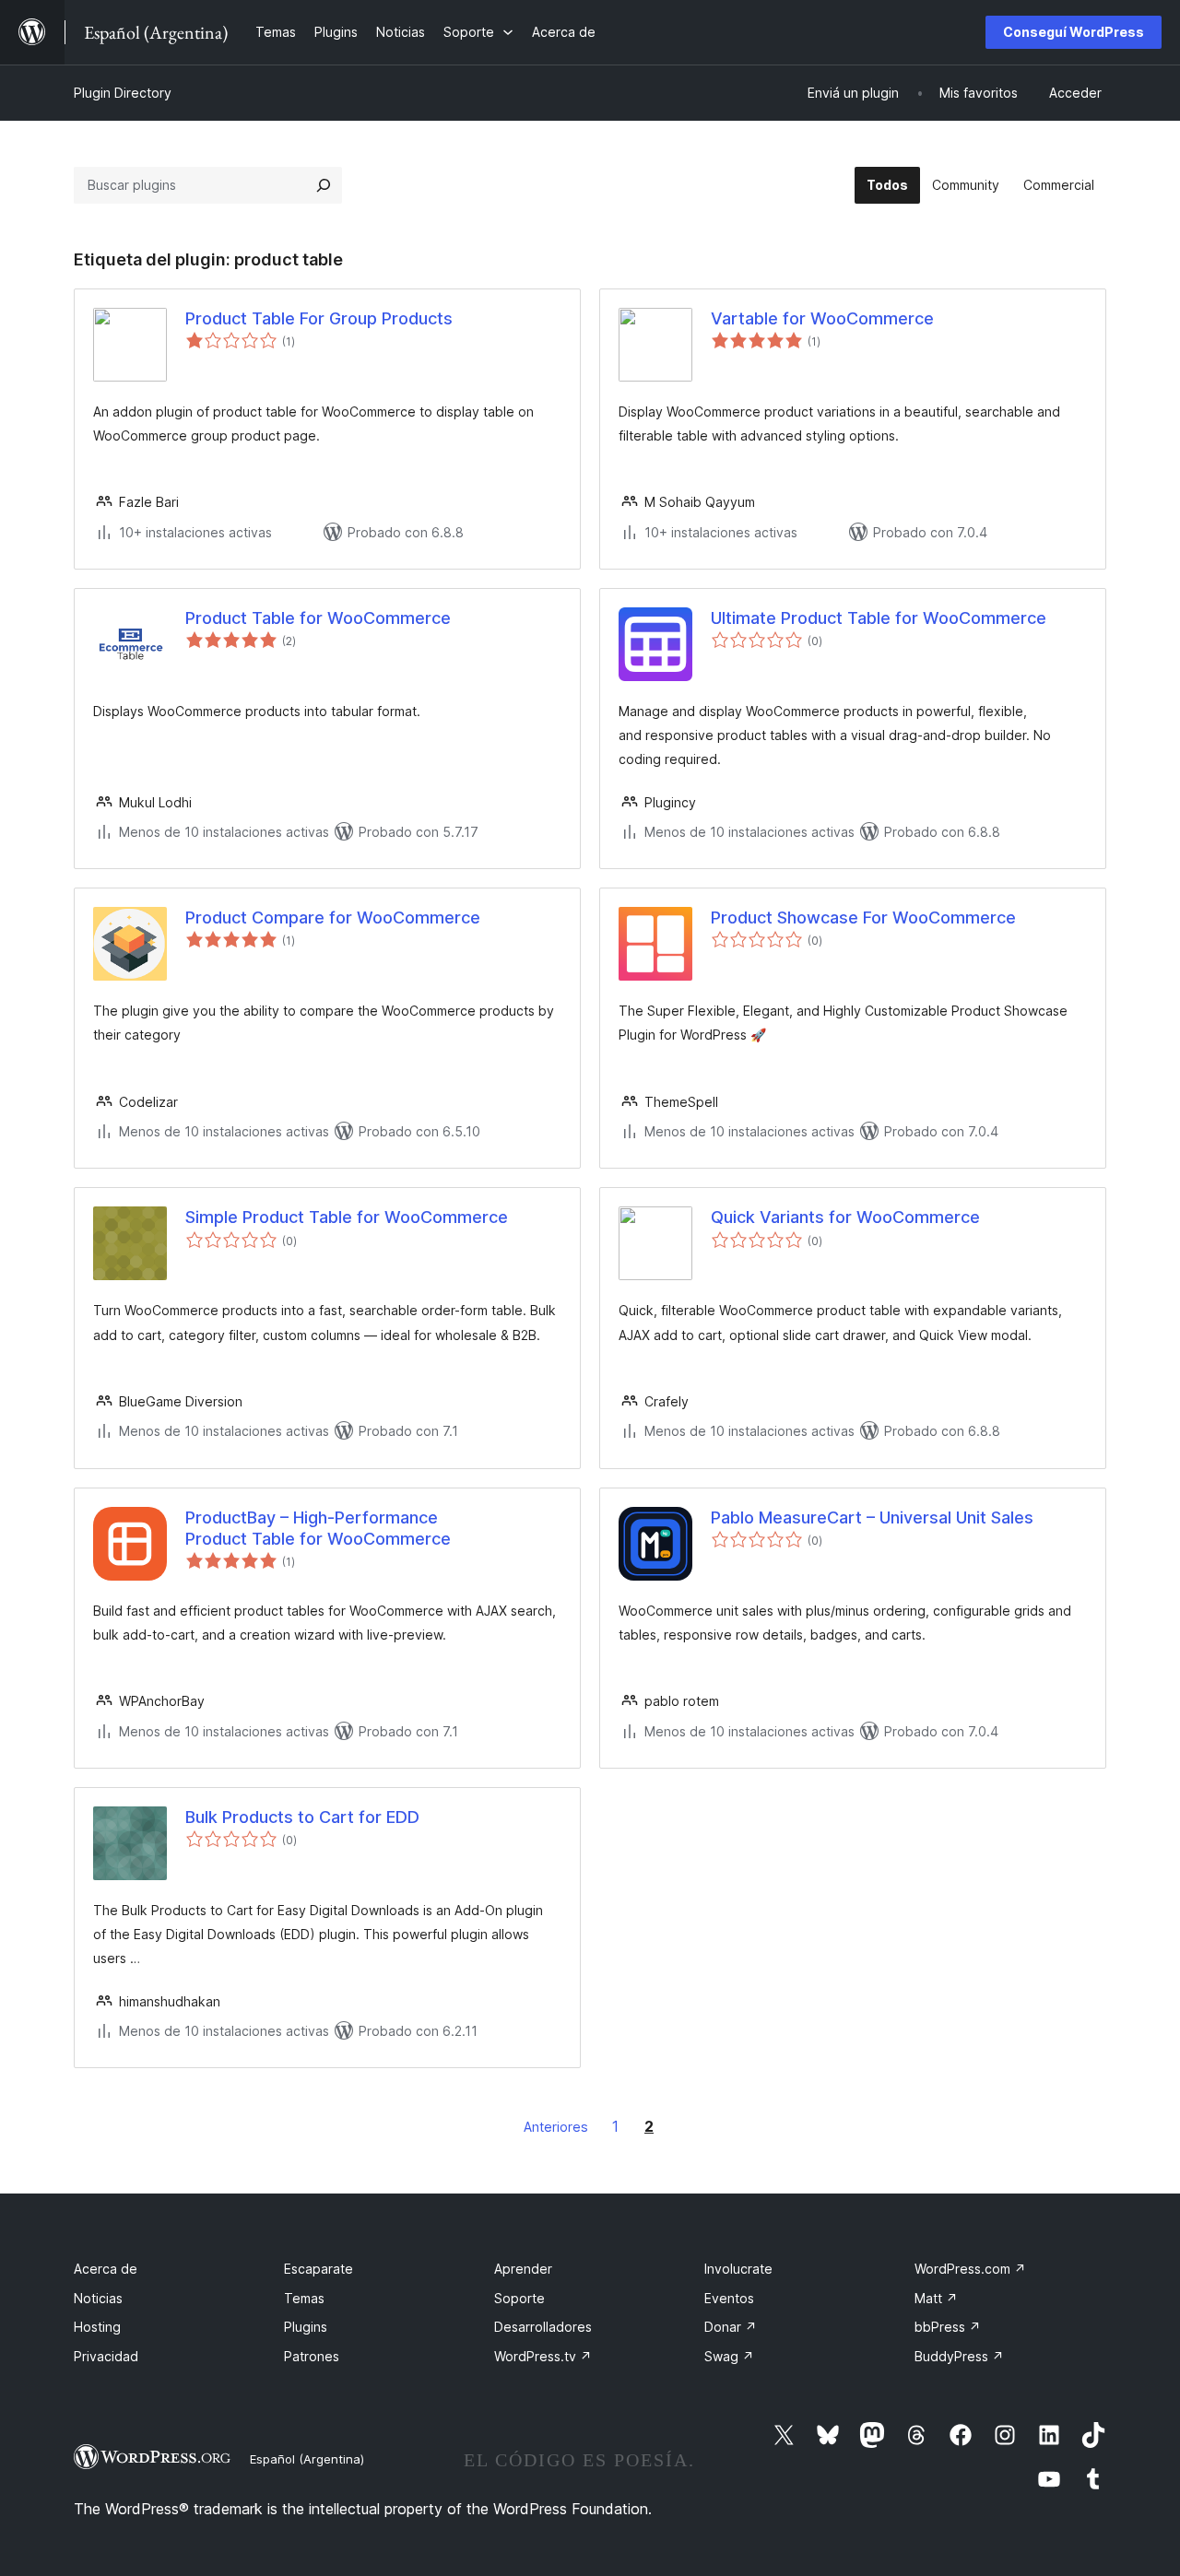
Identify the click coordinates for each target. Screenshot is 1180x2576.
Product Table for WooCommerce (318, 618)
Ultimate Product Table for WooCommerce (879, 618)
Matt (936, 2298)
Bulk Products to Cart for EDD (302, 1817)
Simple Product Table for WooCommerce (347, 1217)
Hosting (97, 2327)
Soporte (519, 2298)
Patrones (312, 2356)
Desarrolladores (543, 2327)
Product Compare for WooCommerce (333, 917)
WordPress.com (970, 2269)
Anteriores (556, 2127)
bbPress (948, 2327)
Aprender (523, 2269)
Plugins (306, 2327)
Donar (731, 2327)
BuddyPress (959, 2356)
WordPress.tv (543, 2356)
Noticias (98, 2298)
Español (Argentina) (307, 2459)
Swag (729, 2356)
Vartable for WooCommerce (822, 318)
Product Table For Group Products (319, 318)
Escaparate (319, 2269)
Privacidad (106, 2356)
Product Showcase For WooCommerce (863, 917)
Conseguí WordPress (1074, 32)
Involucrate (738, 2269)
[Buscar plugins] (324, 185)
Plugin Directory (123, 93)
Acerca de (106, 2269)
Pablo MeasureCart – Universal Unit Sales (872, 1517)
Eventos (729, 2298)
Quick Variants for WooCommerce (845, 1217)
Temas (304, 2298)
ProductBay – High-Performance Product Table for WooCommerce (318, 1528)
